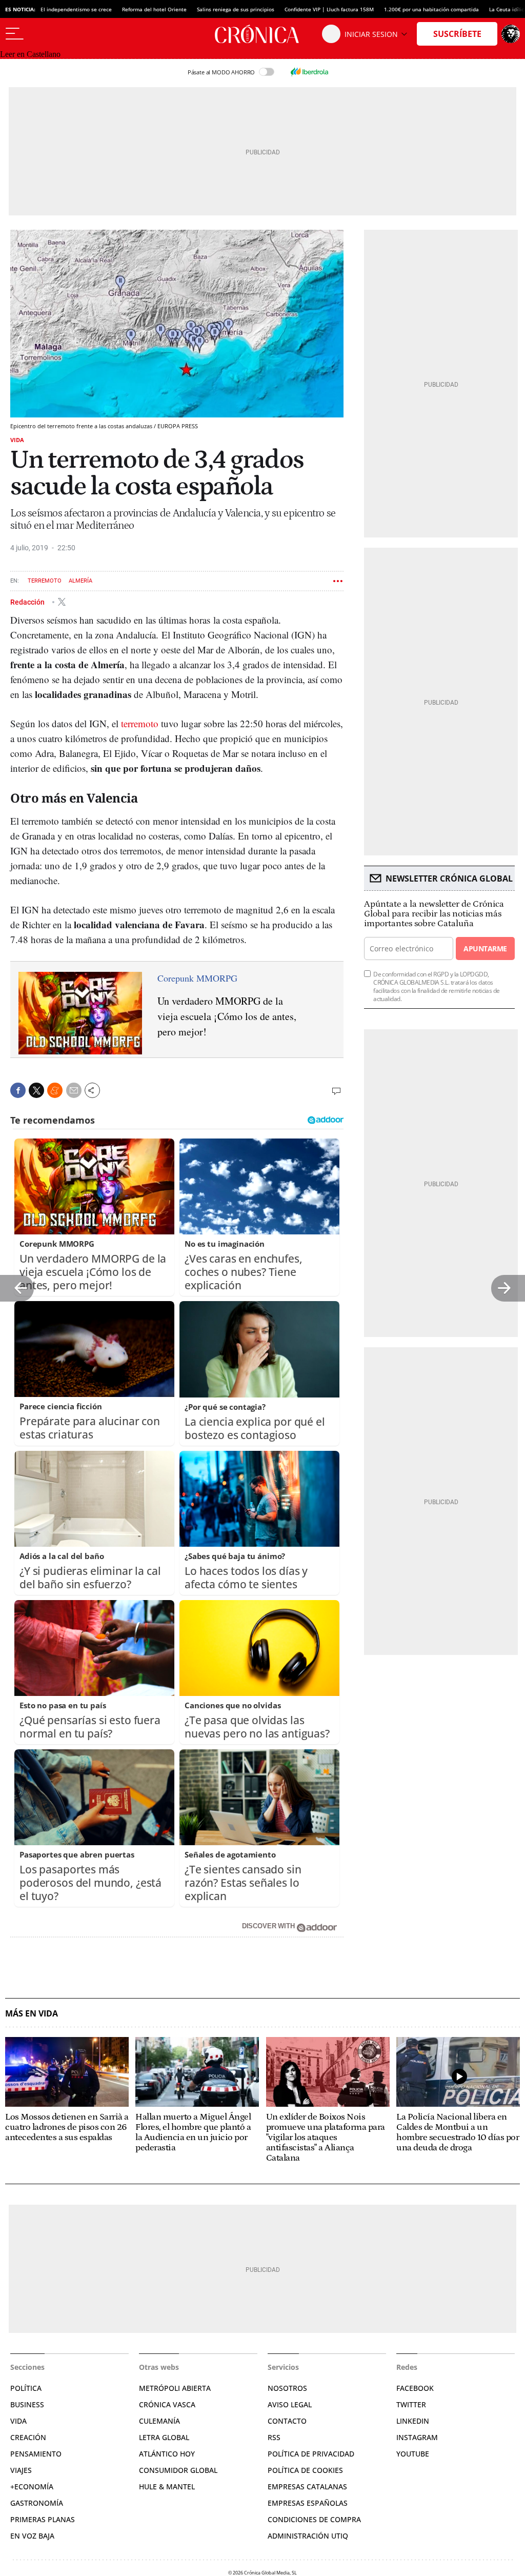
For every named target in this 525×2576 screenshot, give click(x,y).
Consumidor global (178, 2470)
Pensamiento (36, 2454)
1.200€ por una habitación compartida (431, 9)
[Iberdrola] (309, 72)
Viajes (21, 2470)
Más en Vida (32, 2014)
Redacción (28, 602)
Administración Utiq (308, 2536)
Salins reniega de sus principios (236, 9)
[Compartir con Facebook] (18, 1090)
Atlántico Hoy (167, 2454)
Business (27, 2404)
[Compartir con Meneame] (55, 1090)
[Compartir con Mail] (74, 1090)
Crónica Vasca (167, 2404)
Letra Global (164, 2437)
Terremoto (45, 581)
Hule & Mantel (167, 2487)
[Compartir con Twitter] (36, 1090)
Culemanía (159, 2421)
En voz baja (32, 2536)
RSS (274, 2437)
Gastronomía (37, 2503)
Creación (28, 2437)
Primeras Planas (43, 2519)
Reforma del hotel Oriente (154, 9)
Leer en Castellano (30, 54)
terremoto (140, 723)
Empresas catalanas (307, 2487)
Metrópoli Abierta (175, 2388)
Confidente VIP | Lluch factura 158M (329, 9)
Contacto (287, 2421)
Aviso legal (290, 2404)
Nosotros (287, 2388)
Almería (80, 581)
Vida (17, 440)
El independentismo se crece (76, 9)
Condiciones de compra (314, 2519)
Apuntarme (485, 948)
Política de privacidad (311, 2454)
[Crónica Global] (262, 34)
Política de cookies (305, 2470)
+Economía (32, 2487)
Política (26, 2388)
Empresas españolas (308, 2503)
